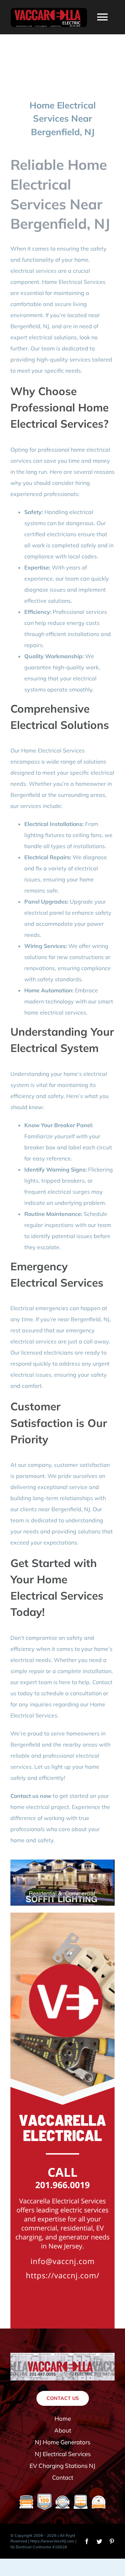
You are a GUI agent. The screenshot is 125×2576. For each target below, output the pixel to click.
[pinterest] (112, 2541)
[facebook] (87, 2541)
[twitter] (99, 2541)
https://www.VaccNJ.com (52, 2541)
